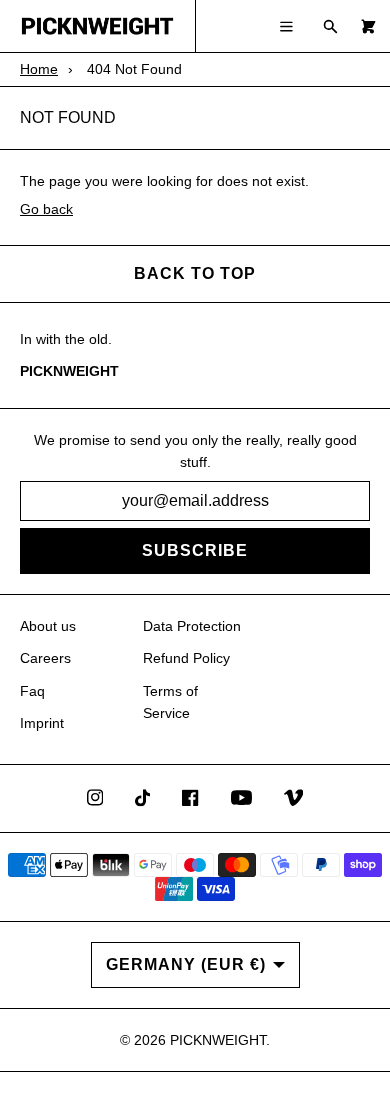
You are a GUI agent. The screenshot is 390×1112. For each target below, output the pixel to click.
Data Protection (192, 626)
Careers (45, 658)
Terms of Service (170, 702)
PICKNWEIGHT (218, 1040)
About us (48, 626)
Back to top (195, 273)
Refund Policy (186, 658)
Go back (46, 209)
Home (39, 69)
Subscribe (195, 550)
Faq (32, 691)
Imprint (42, 723)
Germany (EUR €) (186, 964)
